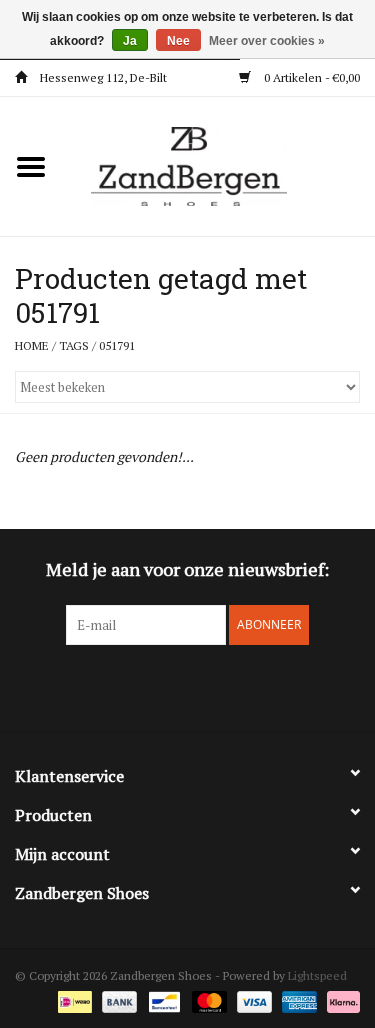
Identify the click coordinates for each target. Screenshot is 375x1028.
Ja (130, 41)
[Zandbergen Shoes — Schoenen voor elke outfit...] (219, 164)
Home (32, 345)
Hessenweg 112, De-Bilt (102, 77)
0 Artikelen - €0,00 (310, 77)
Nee (178, 41)
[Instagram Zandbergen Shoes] (205, 686)
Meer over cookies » (267, 41)
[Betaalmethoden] (73, 1000)
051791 (117, 345)
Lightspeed (317, 975)
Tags (74, 345)
